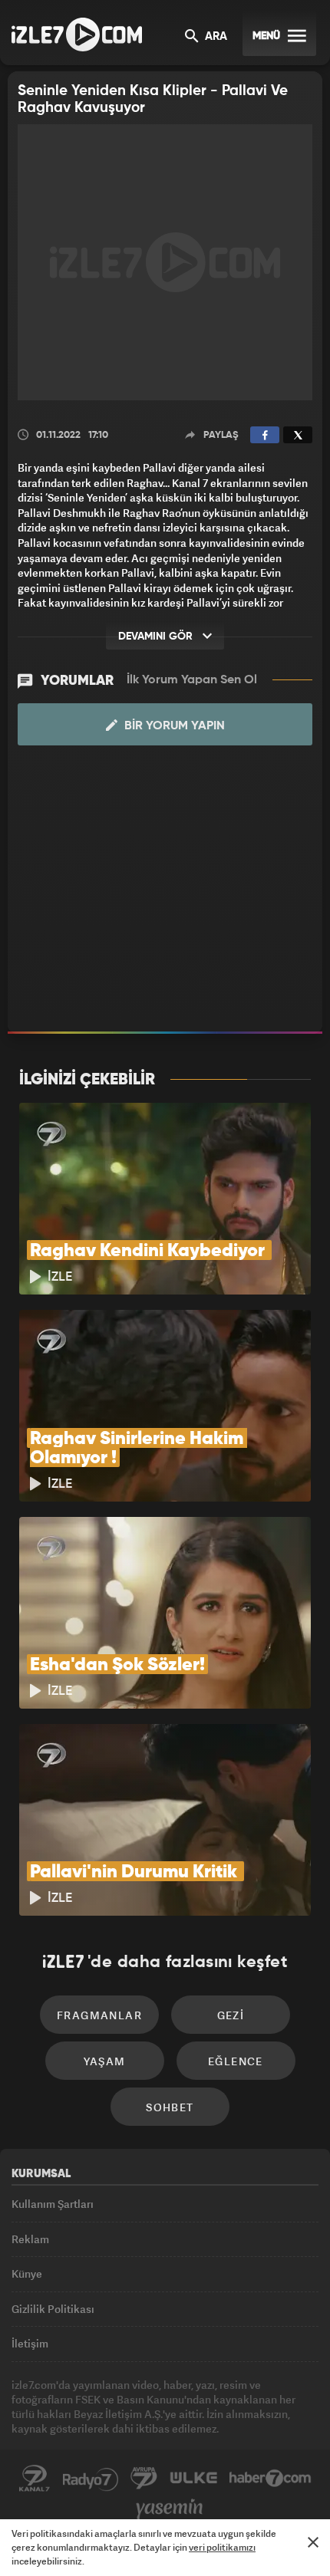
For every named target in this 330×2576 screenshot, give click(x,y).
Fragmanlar (99, 2015)
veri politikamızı (222, 2547)
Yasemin (170, 2509)
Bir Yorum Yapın (173, 726)
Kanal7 (35, 2479)
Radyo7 (91, 2479)
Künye (27, 2273)
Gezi (231, 2015)
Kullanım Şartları (53, 2204)
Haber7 (271, 2479)
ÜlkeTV (193, 2479)
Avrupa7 (144, 2479)
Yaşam (105, 2061)
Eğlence (236, 2061)
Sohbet (170, 2107)
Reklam (30, 2239)
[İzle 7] (77, 35)
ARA (214, 37)
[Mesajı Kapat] (313, 2542)
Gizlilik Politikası (53, 2309)
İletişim (30, 2343)
